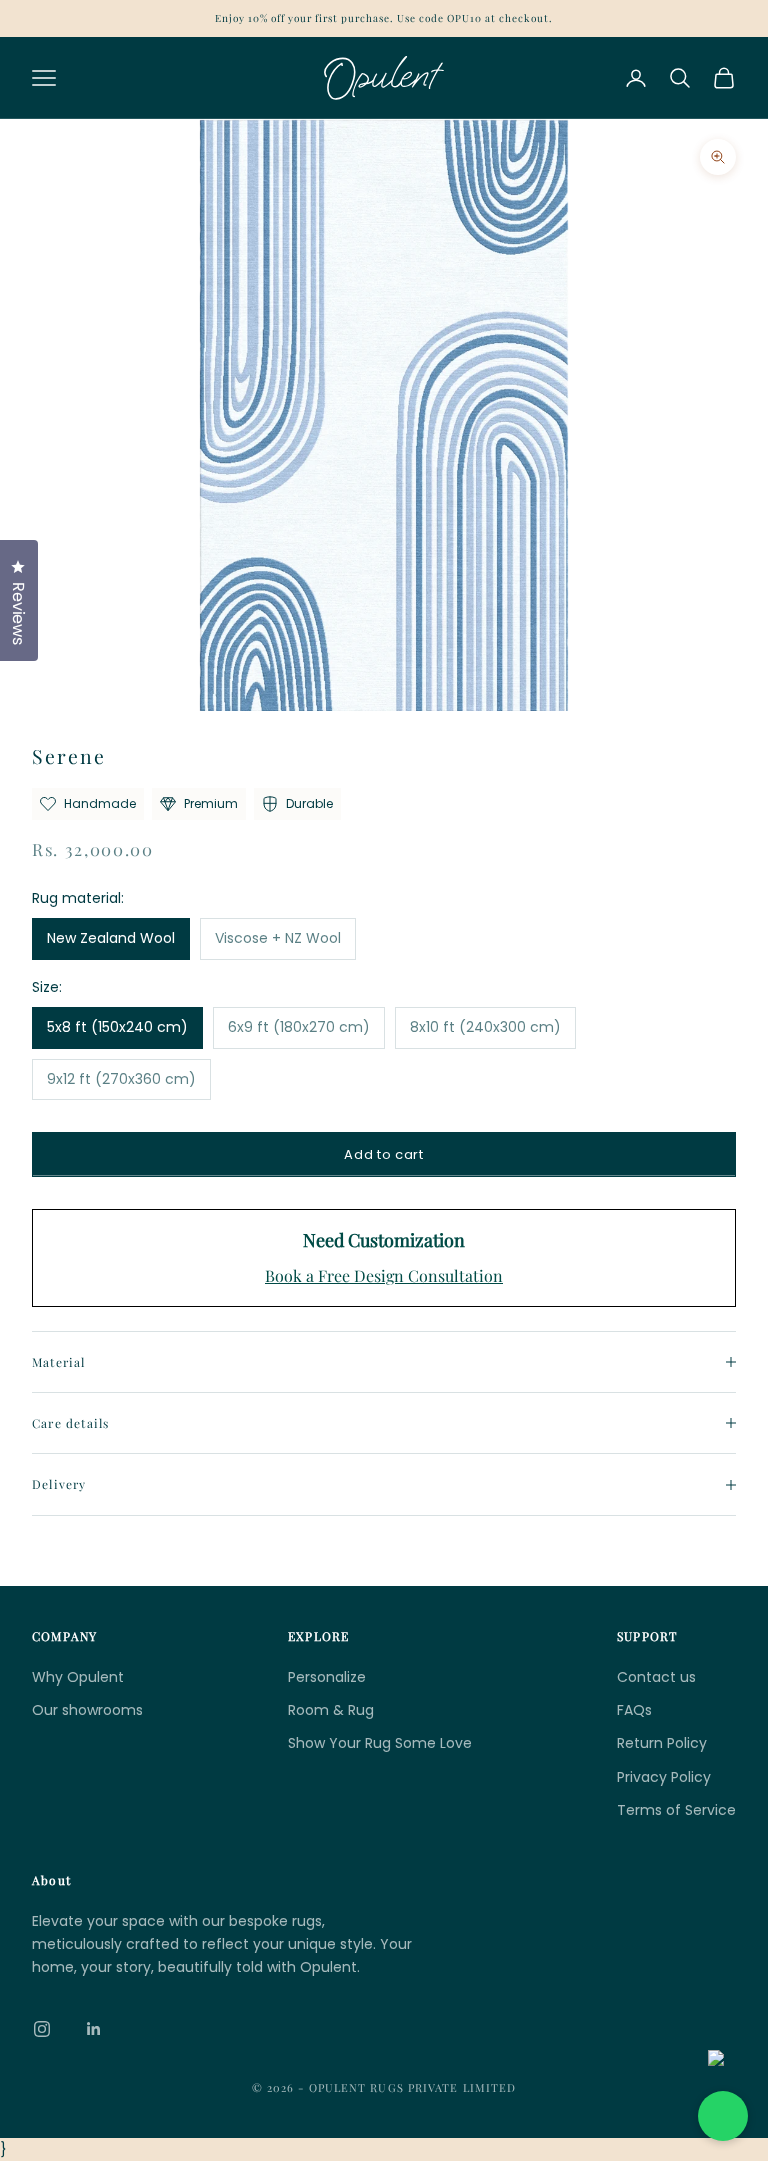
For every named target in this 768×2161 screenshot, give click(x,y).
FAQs (634, 1710)
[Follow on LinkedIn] (94, 2029)
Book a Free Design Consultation (384, 1275)
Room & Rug (331, 1710)
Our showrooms (87, 1710)
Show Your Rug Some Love (380, 1743)
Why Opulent (78, 1677)
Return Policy (662, 1743)
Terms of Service (676, 1810)
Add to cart (383, 1154)
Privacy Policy (664, 1777)
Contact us (656, 1677)
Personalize (327, 1677)
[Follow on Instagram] (42, 2029)
